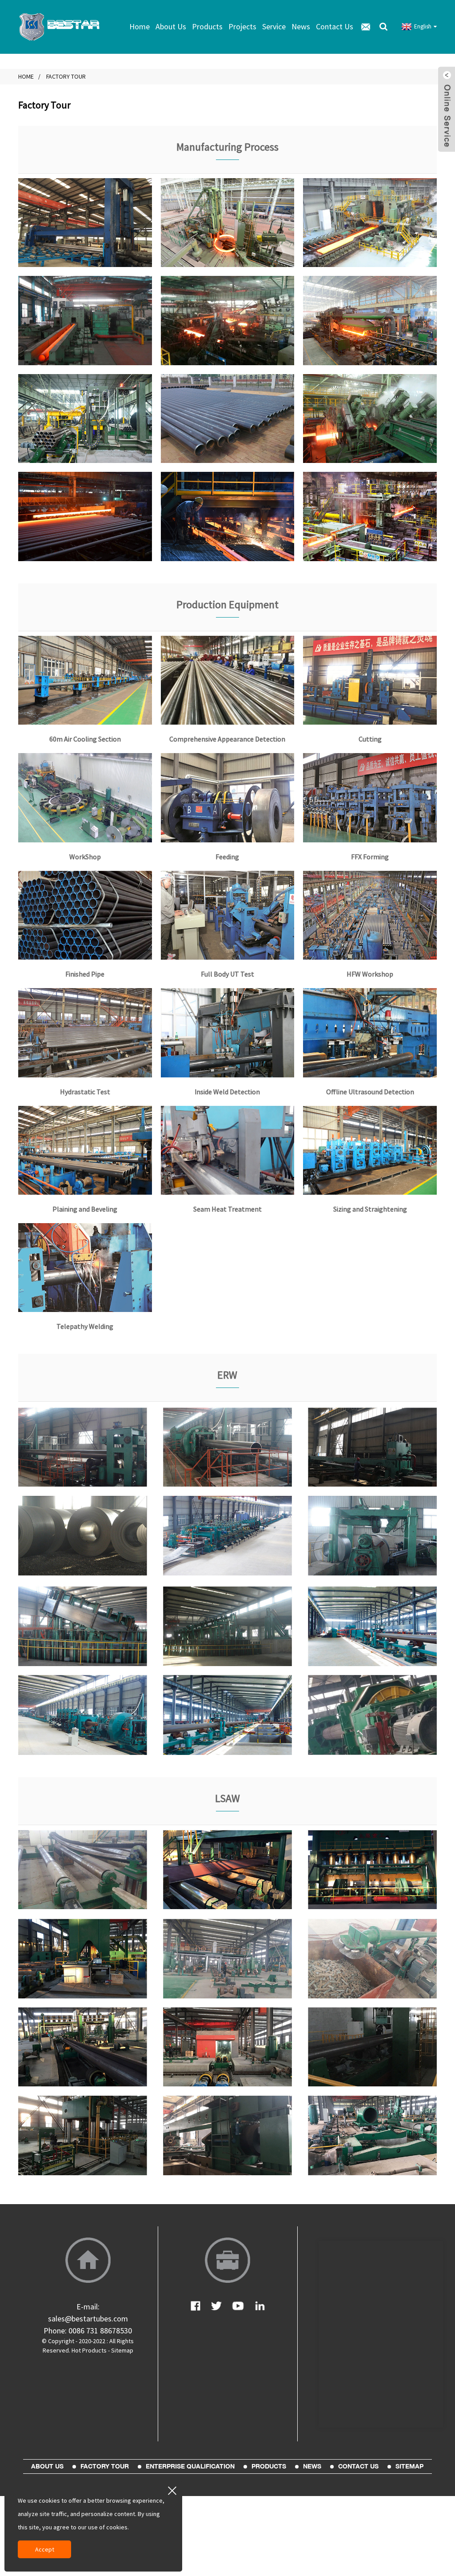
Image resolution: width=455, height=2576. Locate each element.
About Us (171, 26)
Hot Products (89, 2350)
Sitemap (122, 2350)
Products (207, 26)
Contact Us (335, 26)
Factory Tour (66, 76)
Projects (242, 26)
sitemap (409, 2466)
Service (274, 26)
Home (140, 26)
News (301, 26)
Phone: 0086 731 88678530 (88, 2331)
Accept (45, 2549)
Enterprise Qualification (190, 2466)
